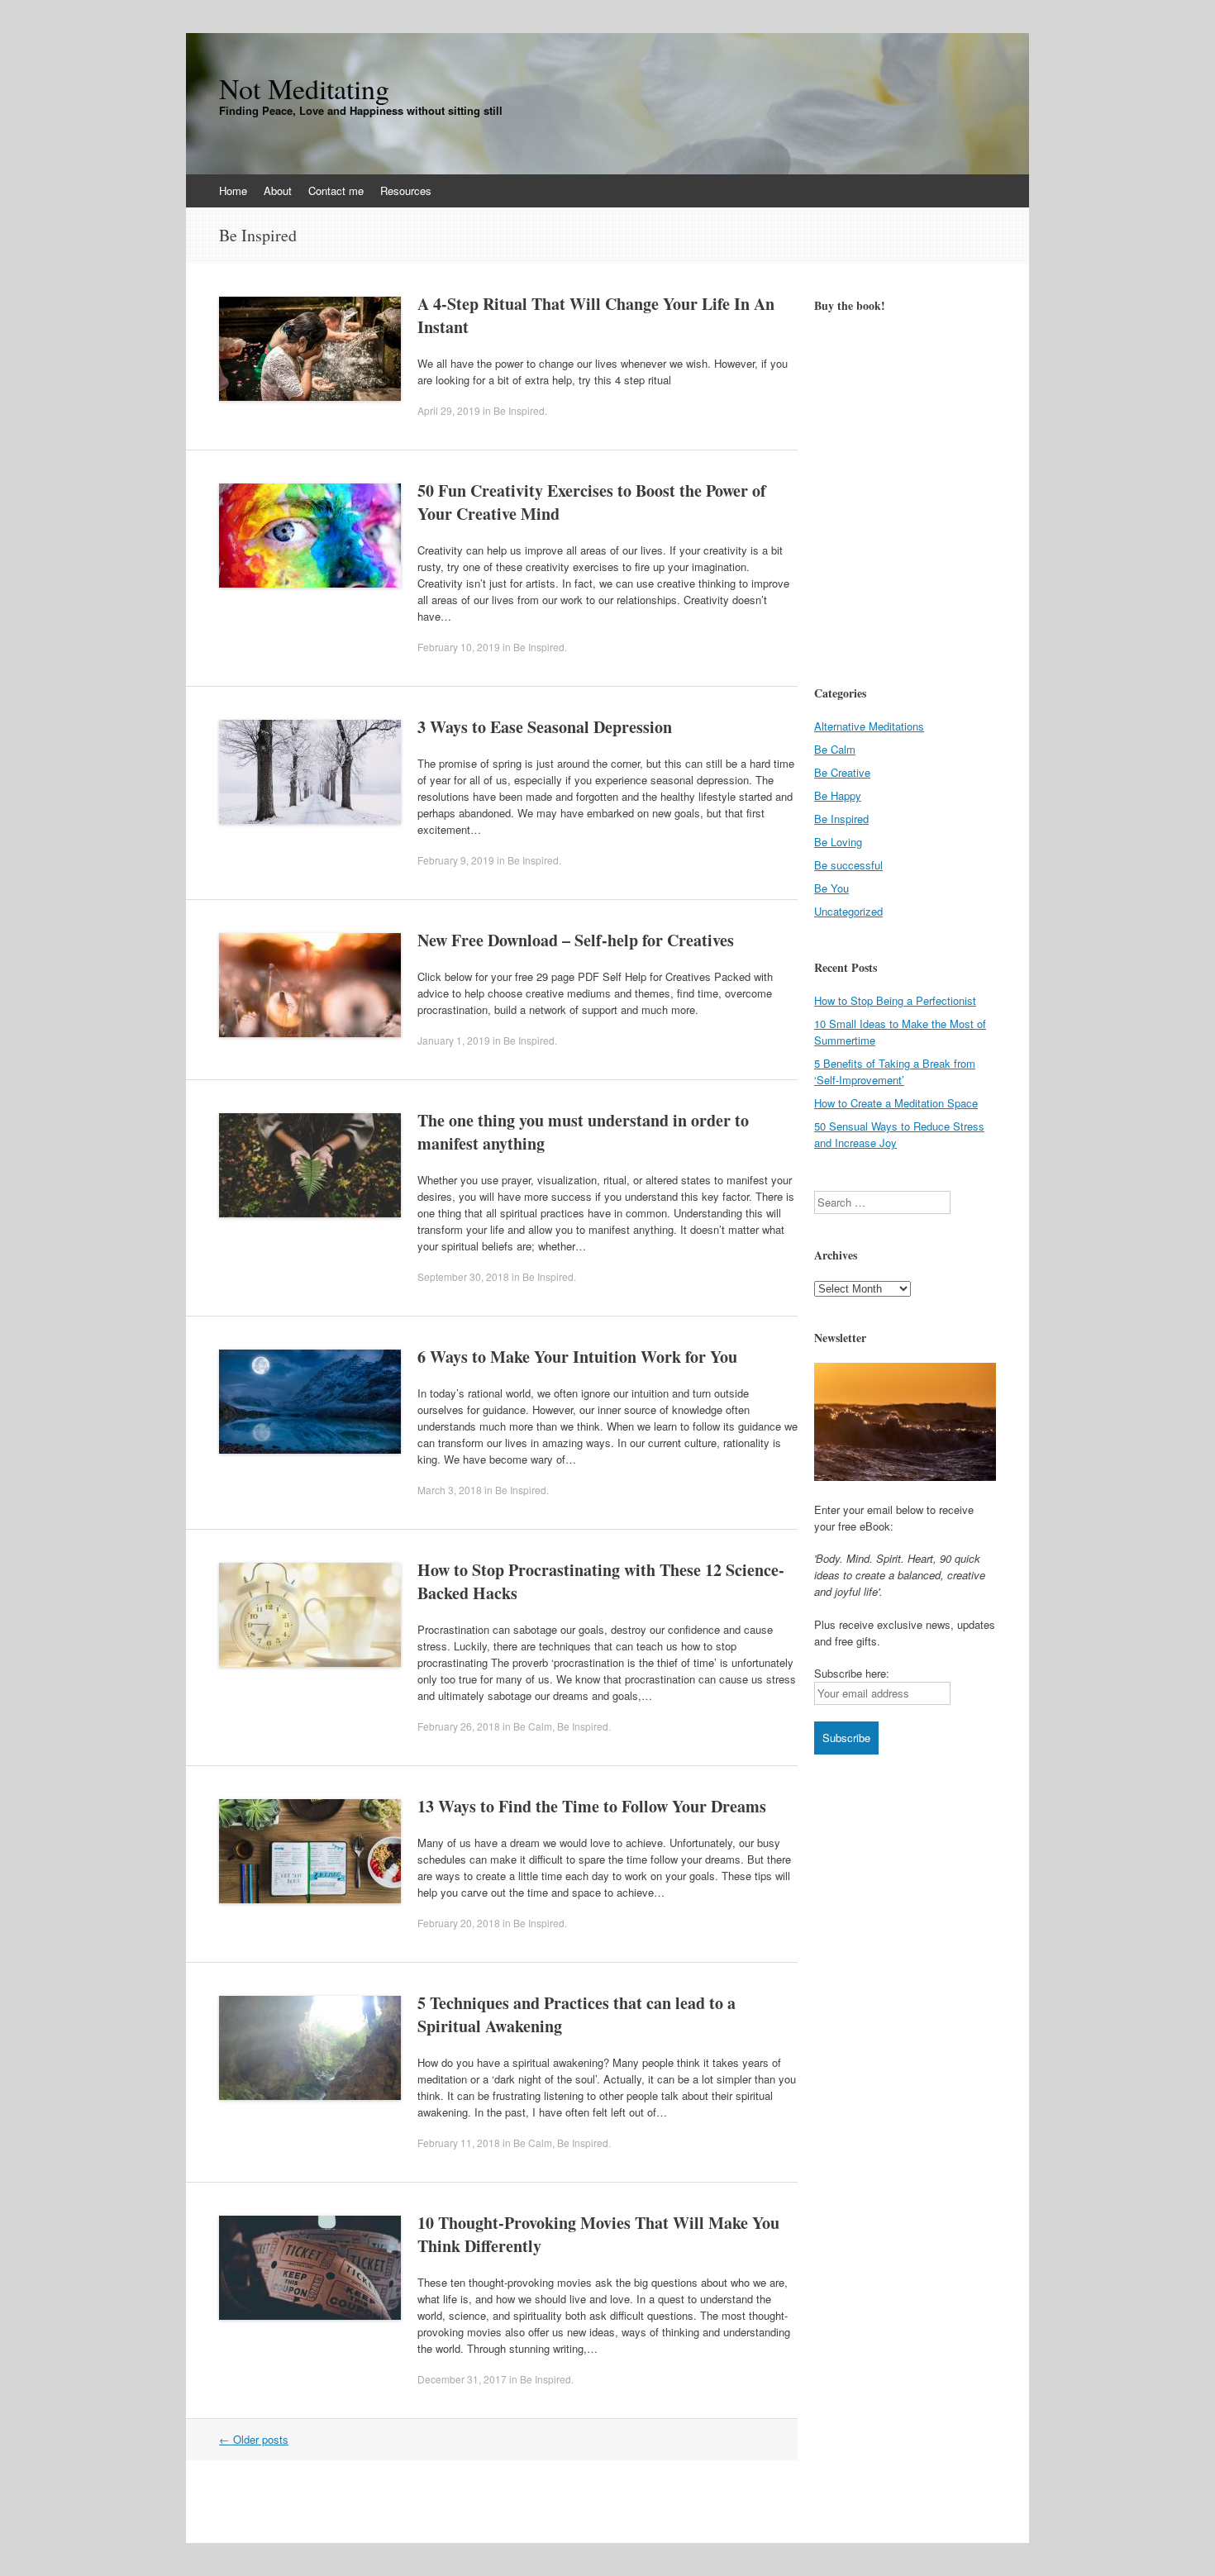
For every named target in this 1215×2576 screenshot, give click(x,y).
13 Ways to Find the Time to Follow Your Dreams (592, 1806)
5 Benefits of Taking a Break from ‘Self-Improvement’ (895, 1071)
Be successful (848, 865)
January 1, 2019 (454, 1040)
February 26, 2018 (459, 1726)
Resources (406, 190)
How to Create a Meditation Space (896, 1103)
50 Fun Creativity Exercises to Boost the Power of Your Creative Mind (592, 502)
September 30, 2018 (463, 1276)
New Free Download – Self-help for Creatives (576, 940)
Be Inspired (519, 410)
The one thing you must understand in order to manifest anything (583, 1132)
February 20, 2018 (459, 1923)
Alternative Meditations (869, 726)
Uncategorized (848, 911)
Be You (831, 888)
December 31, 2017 (462, 2379)
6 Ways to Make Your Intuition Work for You (577, 1357)
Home (233, 190)
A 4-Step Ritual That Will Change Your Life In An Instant (596, 315)
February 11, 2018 (459, 2143)
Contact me (336, 190)
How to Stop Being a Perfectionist (895, 1000)
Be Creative (842, 772)
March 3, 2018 (450, 1490)
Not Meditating (304, 88)
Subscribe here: (852, 1673)
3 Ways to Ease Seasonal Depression (545, 727)
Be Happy (838, 795)
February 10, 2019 (459, 647)
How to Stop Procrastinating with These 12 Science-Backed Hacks (601, 1581)
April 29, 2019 (449, 410)
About (278, 190)
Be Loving (838, 842)
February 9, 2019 (456, 860)
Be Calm (533, 1726)
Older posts (254, 2439)
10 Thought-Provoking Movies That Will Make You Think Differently (598, 2234)
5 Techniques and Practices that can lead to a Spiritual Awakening (577, 2014)
